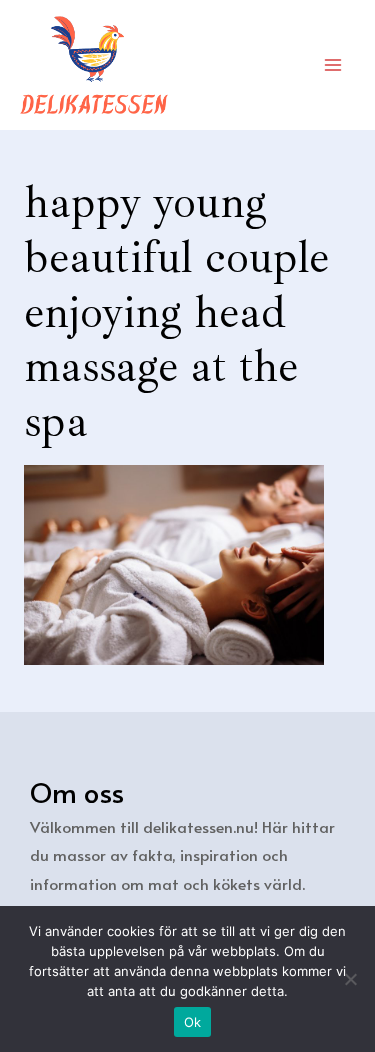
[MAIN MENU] (333, 64)
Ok (193, 1022)
